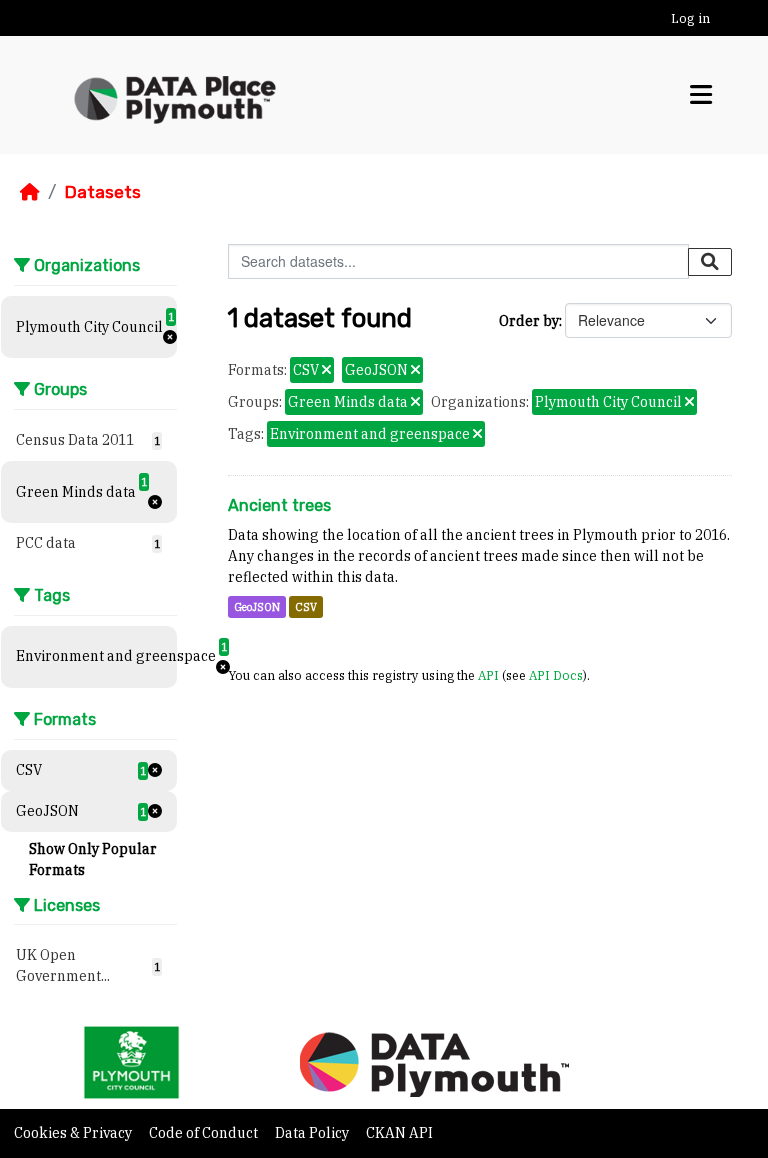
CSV (306, 607)
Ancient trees (279, 505)
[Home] (30, 192)
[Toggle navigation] (701, 94)
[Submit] (710, 262)
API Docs (556, 675)
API (488, 675)
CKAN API (399, 1133)
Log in (690, 18)
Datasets (102, 192)
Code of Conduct (205, 1133)
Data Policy (313, 1133)
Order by (529, 321)
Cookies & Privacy (74, 1133)
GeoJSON (257, 607)
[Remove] (326, 371)
